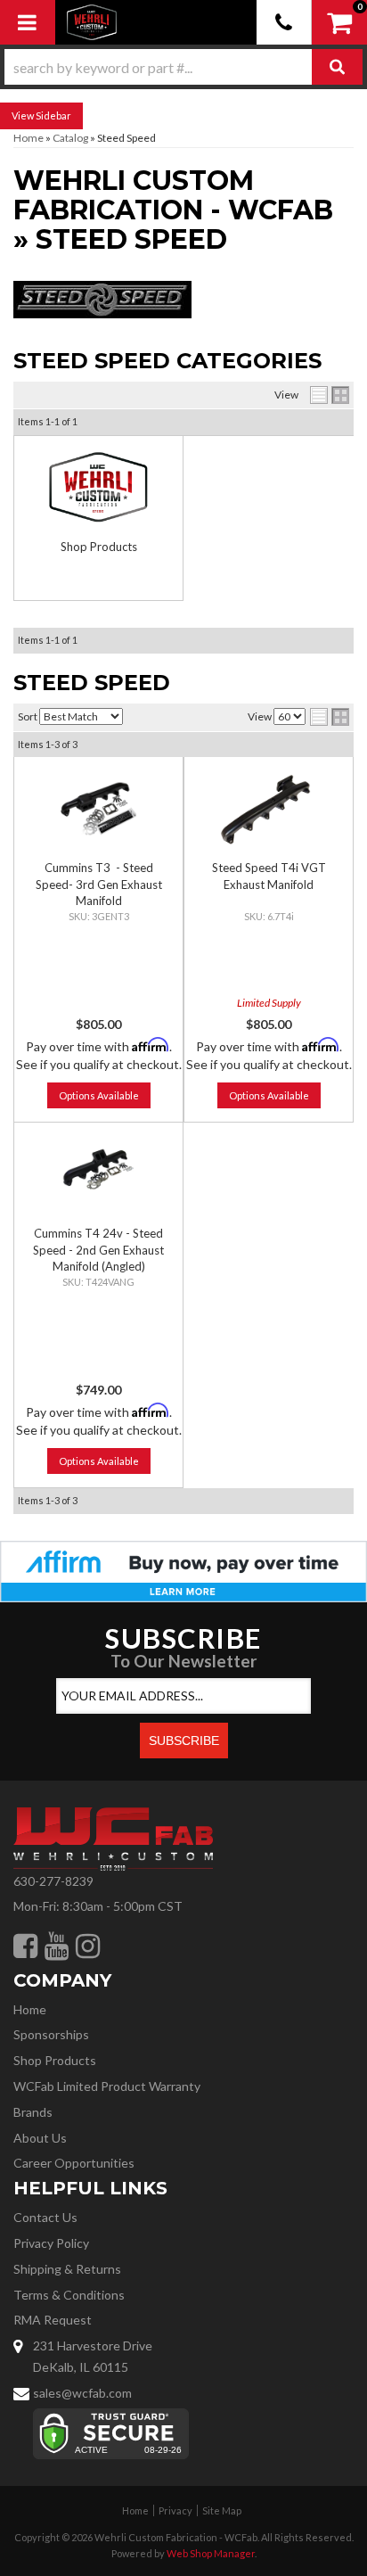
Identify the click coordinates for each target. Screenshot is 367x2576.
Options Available (99, 1095)
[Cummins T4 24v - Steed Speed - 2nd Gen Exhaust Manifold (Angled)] (98, 1174)
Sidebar (53, 115)
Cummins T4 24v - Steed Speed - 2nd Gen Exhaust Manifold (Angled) (98, 1249)
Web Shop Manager (211, 2553)
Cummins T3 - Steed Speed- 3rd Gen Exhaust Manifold (99, 884)
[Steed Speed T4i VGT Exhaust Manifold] (269, 808)
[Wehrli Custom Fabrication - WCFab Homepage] (92, 22)
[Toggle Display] (330, 395)
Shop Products (99, 547)
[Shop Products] (98, 487)
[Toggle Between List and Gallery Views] (330, 717)
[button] (183, 67)
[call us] (284, 22)
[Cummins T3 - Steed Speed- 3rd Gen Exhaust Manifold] (98, 808)
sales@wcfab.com (82, 2393)
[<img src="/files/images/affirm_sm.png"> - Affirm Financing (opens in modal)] (183, 1570)
